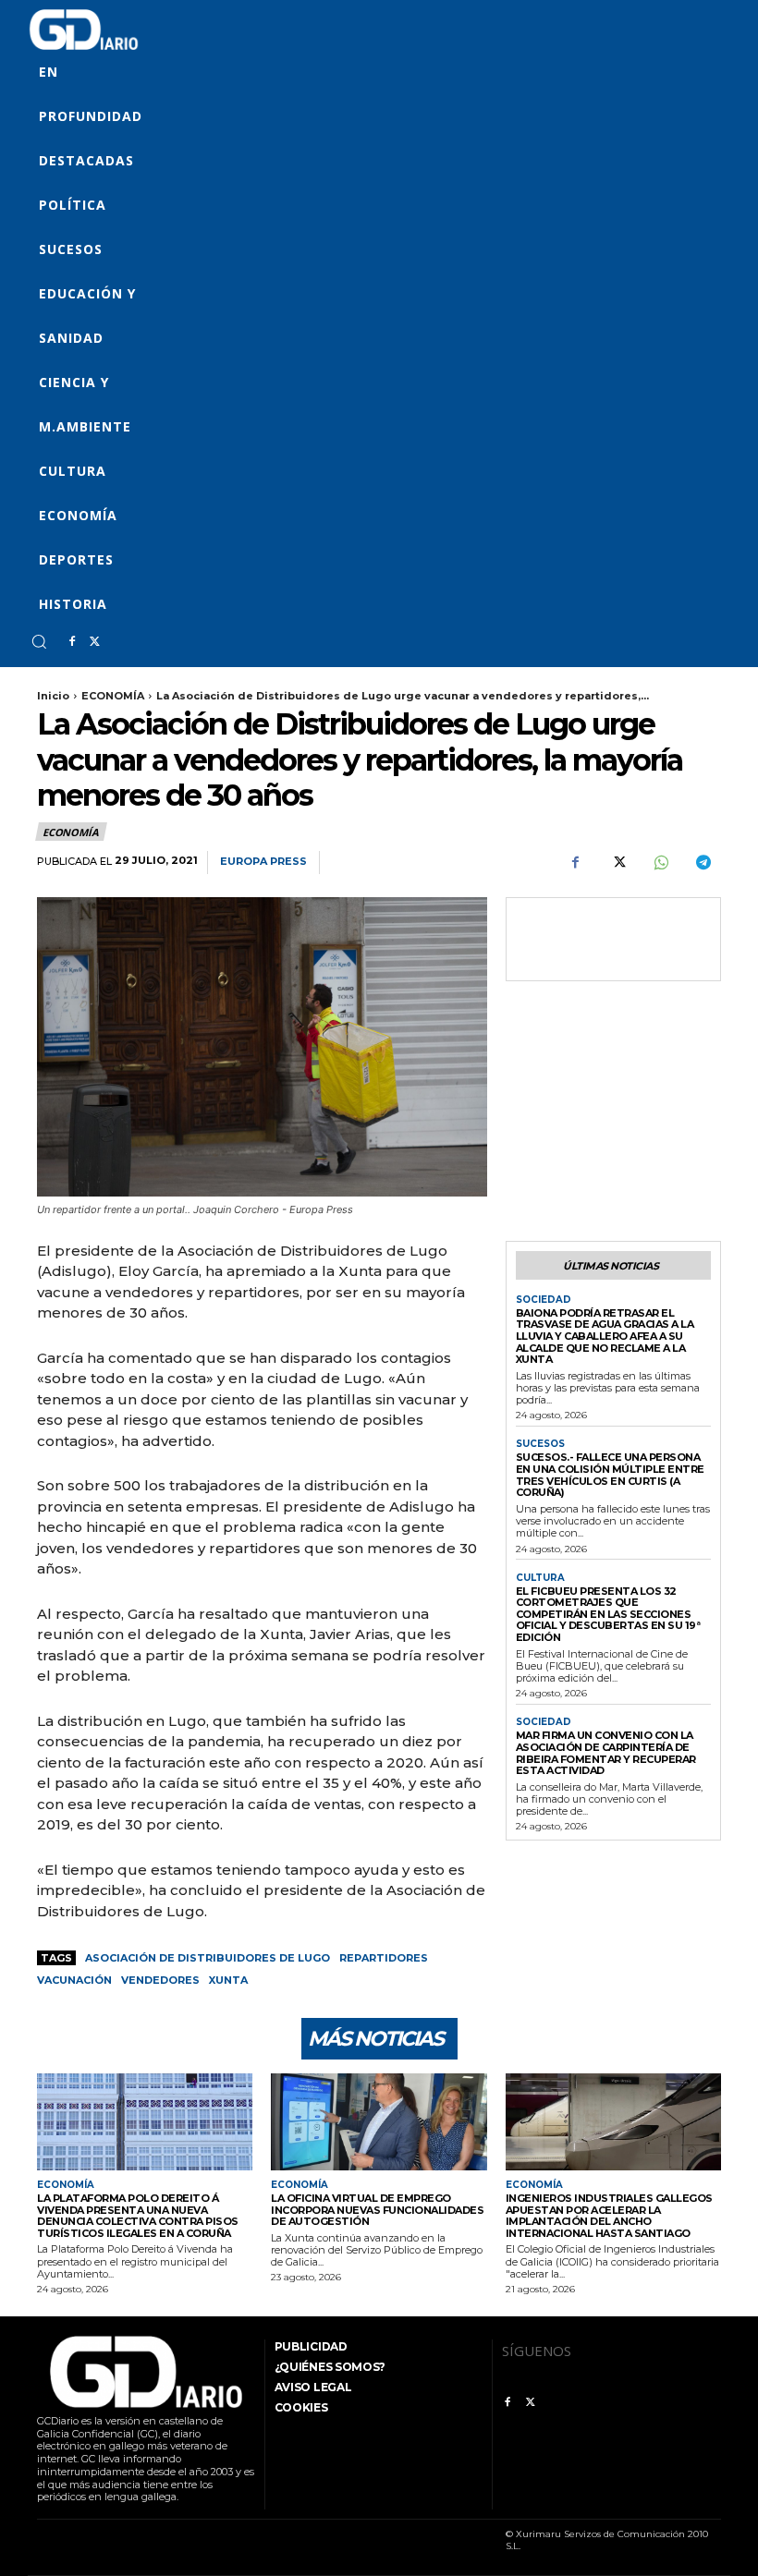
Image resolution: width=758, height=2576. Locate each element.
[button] (39, 641)
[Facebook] (72, 642)
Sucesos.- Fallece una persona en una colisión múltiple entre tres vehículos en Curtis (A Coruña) (610, 1475)
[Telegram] (703, 863)
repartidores (384, 1958)
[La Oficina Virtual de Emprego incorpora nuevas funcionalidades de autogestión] (379, 2122)
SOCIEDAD (544, 1300)
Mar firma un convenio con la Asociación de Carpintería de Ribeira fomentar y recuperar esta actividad (606, 1753)
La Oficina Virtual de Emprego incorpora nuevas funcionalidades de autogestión (377, 2210)
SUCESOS (540, 1444)
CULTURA (540, 1578)
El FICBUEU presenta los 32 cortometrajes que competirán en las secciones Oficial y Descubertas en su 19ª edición (608, 1615)
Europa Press (263, 862)
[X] (94, 642)
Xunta (228, 1980)
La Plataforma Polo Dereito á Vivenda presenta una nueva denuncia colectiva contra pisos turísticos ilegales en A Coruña (138, 2216)
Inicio (53, 696)
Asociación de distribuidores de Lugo (208, 1958)
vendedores (160, 1980)
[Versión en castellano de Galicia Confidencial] (84, 30)
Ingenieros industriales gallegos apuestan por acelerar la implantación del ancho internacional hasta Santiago (609, 2216)
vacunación (74, 1980)
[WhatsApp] (660, 863)
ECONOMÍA (113, 696)
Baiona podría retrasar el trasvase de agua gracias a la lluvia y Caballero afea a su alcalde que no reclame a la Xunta (605, 1337)
